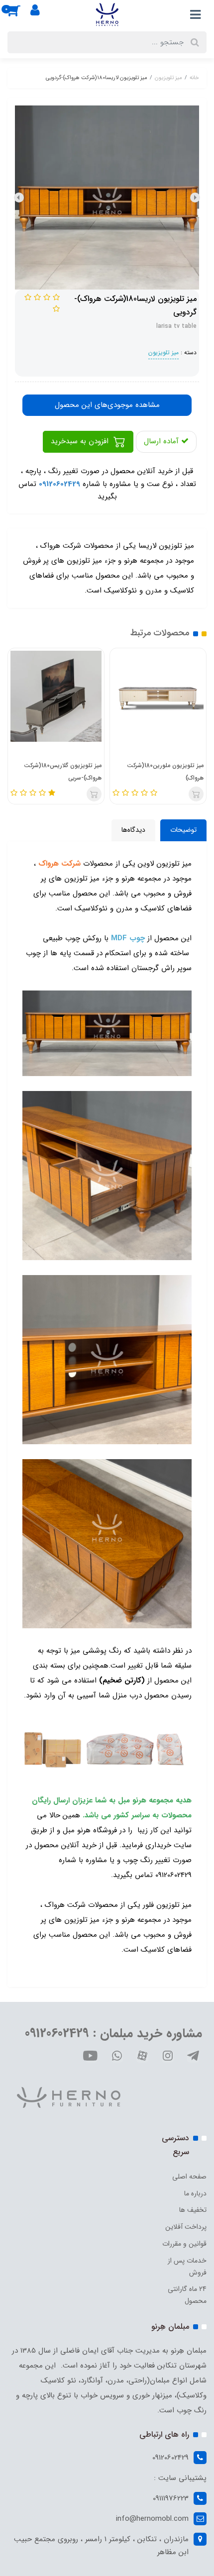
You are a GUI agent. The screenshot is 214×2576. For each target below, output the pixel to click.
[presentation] (195, 198)
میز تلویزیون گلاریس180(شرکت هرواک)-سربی (63, 772)
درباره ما (195, 2193)
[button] (19, 14)
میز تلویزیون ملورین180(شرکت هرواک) (165, 772)
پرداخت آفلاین (186, 2227)
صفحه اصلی (189, 2177)
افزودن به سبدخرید (81, 441)
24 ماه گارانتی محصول (187, 2295)
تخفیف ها (193, 2210)
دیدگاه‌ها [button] (133, 830)
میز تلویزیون (163, 352)
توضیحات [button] (183, 830)
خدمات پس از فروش (187, 2267)
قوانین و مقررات (184, 2244)
